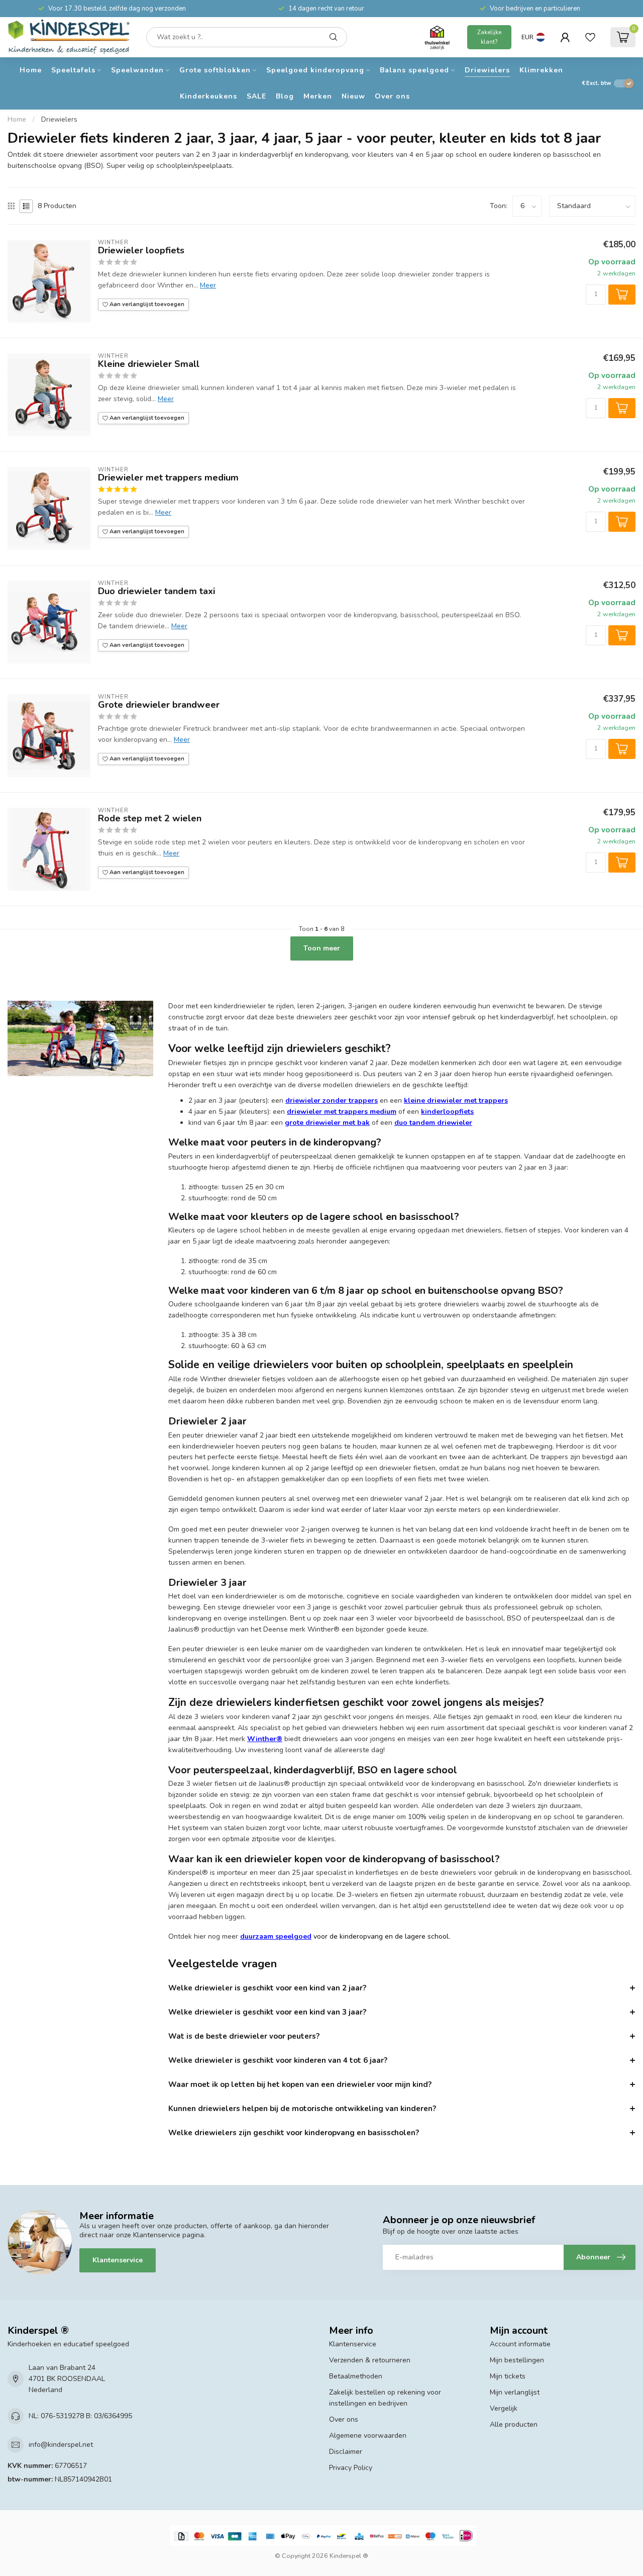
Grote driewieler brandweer (159, 705)
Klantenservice (118, 2260)
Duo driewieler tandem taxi (156, 592)
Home (31, 70)
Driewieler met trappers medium (168, 478)
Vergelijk (504, 2408)
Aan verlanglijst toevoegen (146, 304)
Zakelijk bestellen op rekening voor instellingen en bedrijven (385, 2398)
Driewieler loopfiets (141, 251)
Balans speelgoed (414, 70)
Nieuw (353, 96)
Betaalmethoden (356, 2376)
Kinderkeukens (208, 96)
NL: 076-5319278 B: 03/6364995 (80, 2416)
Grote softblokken (215, 70)
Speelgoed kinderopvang (315, 70)
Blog (285, 96)
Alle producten (514, 2424)
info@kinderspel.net (61, 2445)
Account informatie (520, 2344)
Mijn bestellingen (517, 2360)
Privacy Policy (351, 2468)
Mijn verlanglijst (515, 2392)
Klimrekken (541, 70)
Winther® (265, 1739)
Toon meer (322, 948)
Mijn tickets (508, 2376)
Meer (208, 285)
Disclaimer (346, 2452)
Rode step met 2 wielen (150, 819)
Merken (318, 96)
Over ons (392, 96)
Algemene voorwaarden (368, 2436)
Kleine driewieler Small (149, 364)
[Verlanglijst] (590, 37)
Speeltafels (73, 70)
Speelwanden (137, 70)
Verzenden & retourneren (370, 2360)
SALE (256, 96)
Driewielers (487, 70)
